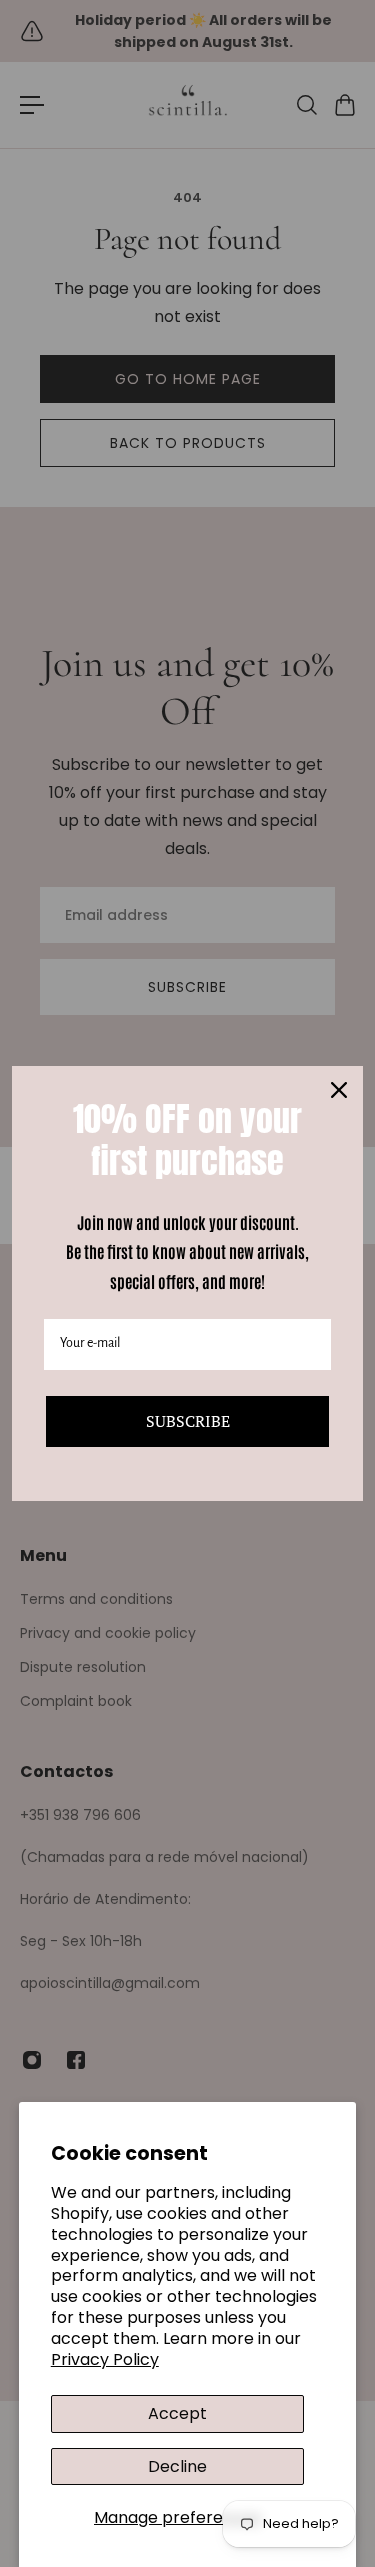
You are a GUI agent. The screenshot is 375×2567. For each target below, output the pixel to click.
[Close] (339, 1090)
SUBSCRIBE (188, 1421)
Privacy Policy (105, 2359)
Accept (177, 2413)
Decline (177, 2466)
